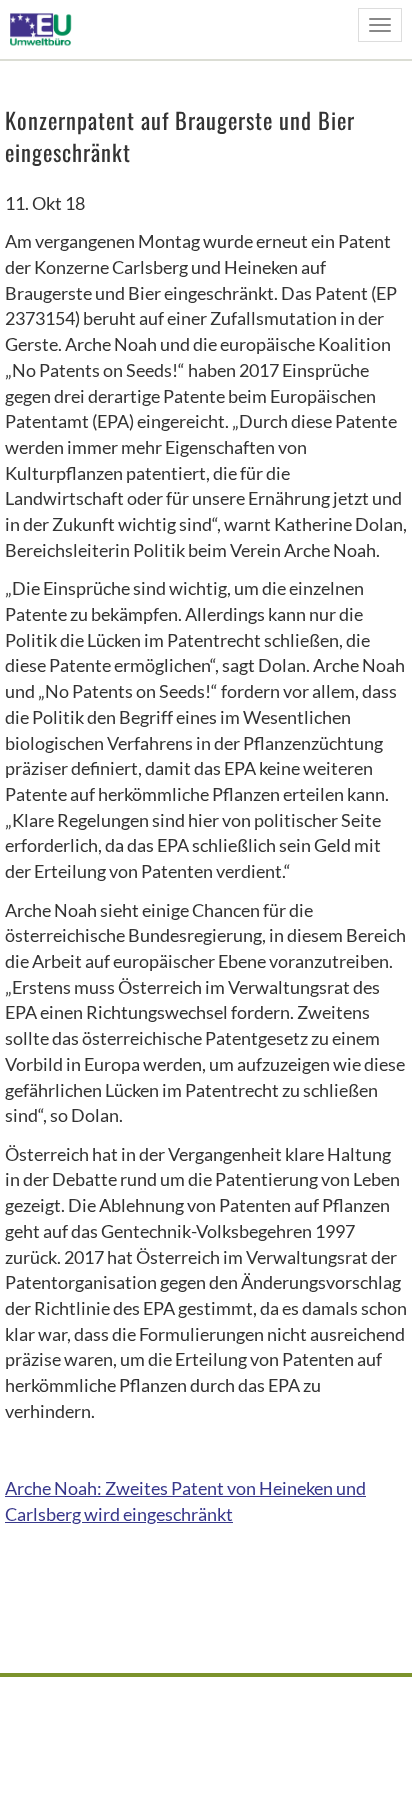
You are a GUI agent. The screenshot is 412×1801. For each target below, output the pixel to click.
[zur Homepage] (46, 28)
